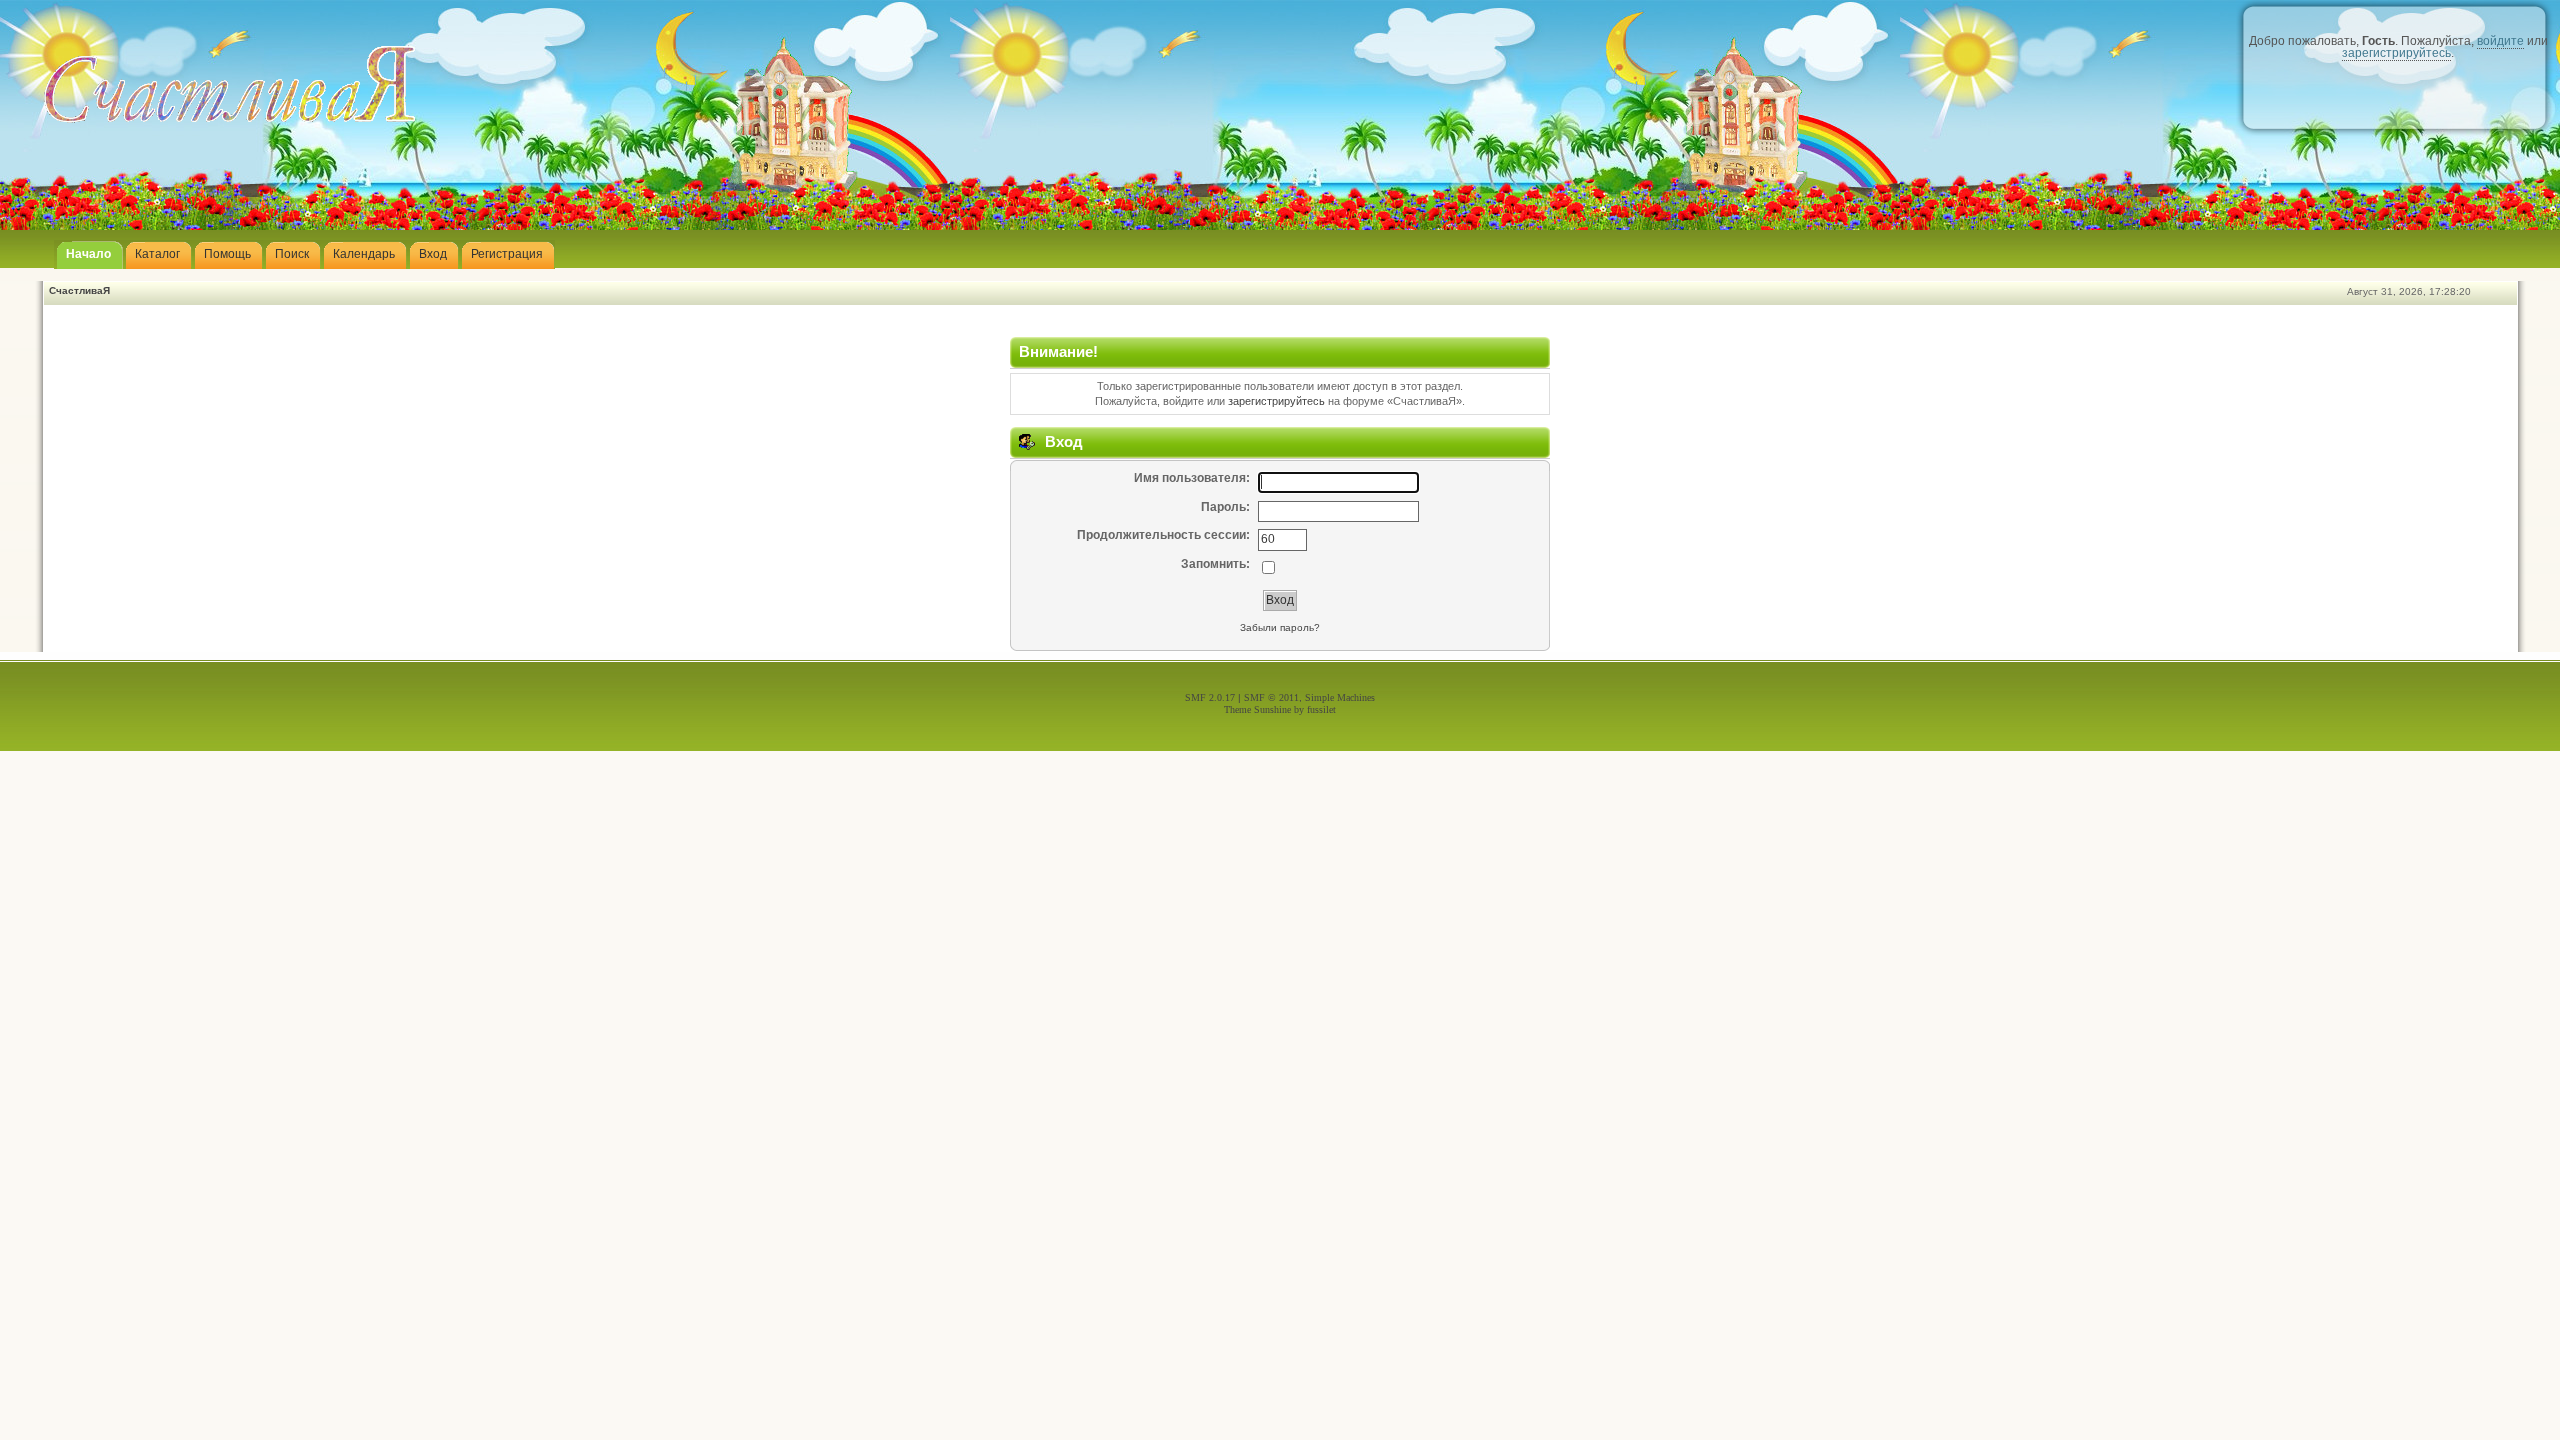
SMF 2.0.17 (1210, 697)
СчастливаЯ (79, 290)
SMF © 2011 (1271, 697)
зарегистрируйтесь (2396, 53)
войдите (2500, 41)
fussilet (1321, 709)
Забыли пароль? (1280, 627)
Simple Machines (1340, 697)
